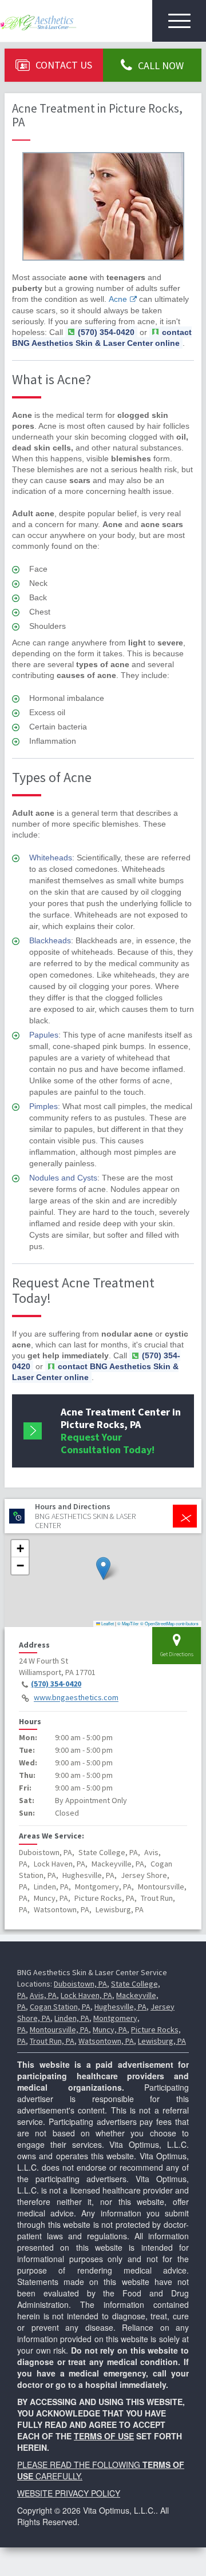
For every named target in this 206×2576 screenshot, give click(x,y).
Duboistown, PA (80, 1984)
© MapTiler (128, 1623)
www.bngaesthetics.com (76, 1698)
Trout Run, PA (52, 2041)
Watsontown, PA (106, 2041)
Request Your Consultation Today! (121, 1431)
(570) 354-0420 (56, 1684)
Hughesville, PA (120, 2007)
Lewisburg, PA (162, 2041)
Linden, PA (72, 2018)
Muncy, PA (110, 2029)
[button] (103, 1568)
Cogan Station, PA (60, 2007)
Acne (118, 299)
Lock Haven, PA (86, 1995)
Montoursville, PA (59, 2029)
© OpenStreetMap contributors (169, 1623)
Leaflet (107, 1623)
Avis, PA (43, 1995)
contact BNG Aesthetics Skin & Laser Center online (102, 338)
